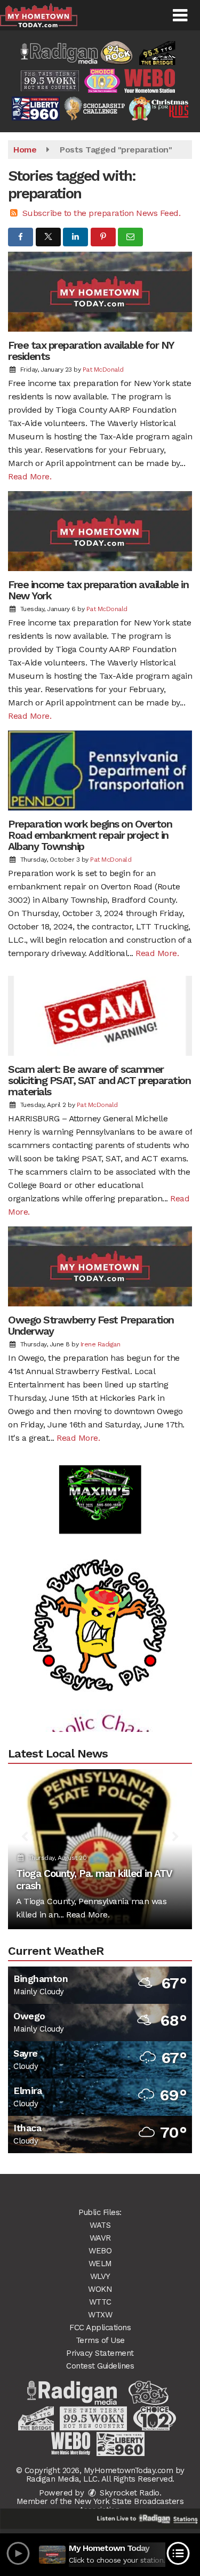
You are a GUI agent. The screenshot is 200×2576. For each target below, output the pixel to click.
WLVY (100, 2276)
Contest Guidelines (100, 2366)
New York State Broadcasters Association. (129, 2506)
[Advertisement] (100, 1472)
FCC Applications (100, 2328)
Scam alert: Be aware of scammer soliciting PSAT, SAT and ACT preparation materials (99, 1080)
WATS (100, 2225)
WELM (100, 2264)
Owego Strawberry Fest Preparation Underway (91, 1325)
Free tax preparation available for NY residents (91, 351)
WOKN (100, 2289)
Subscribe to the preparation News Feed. (102, 213)
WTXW (100, 2315)
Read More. (30, 476)
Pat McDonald (103, 370)
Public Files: (100, 2212)
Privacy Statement (100, 2353)
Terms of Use (100, 2340)
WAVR (100, 2238)
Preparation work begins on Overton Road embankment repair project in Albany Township (90, 835)
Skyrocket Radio (129, 2493)
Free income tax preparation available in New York (98, 590)
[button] (180, 15)
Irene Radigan (101, 1344)
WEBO (100, 2251)
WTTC (100, 2302)
